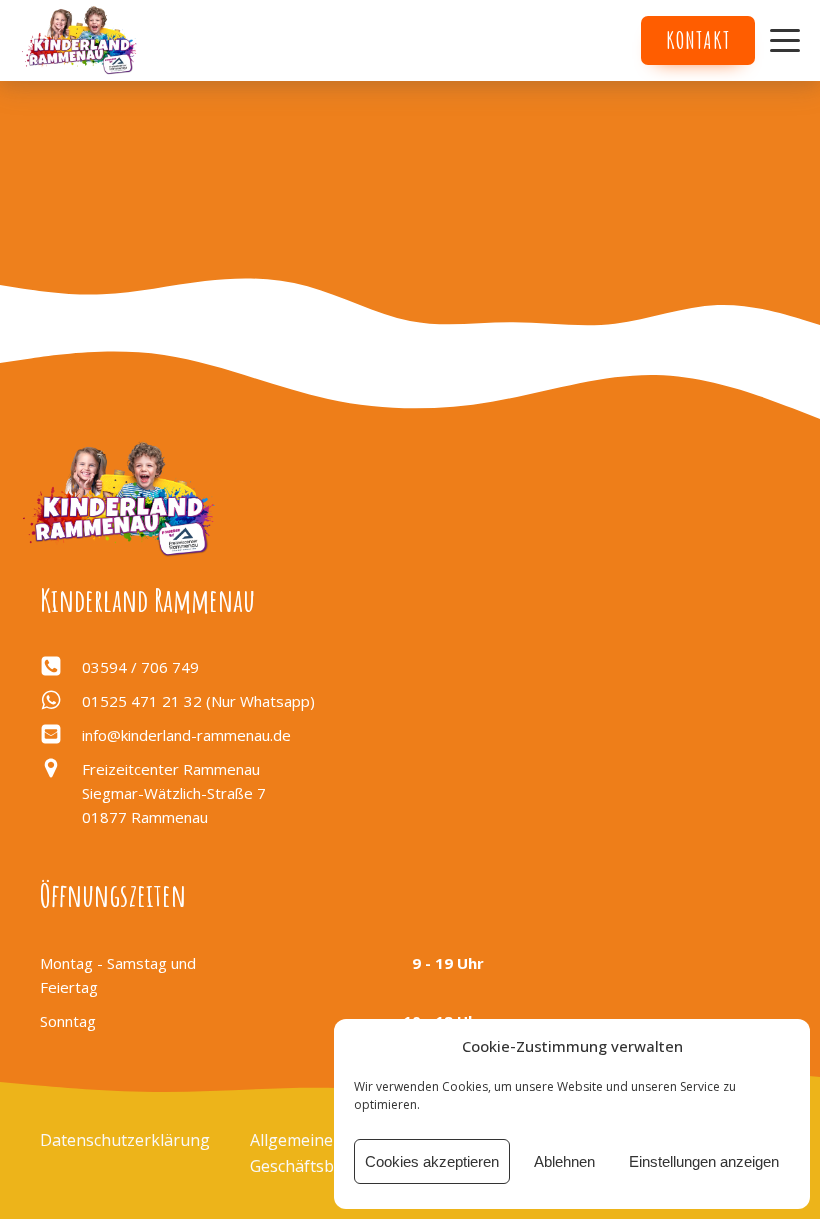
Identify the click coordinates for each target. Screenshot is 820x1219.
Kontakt (698, 40)
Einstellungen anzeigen (704, 1161)
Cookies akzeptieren (432, 1161)
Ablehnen (564, 1161)
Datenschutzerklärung (125, 1140)
